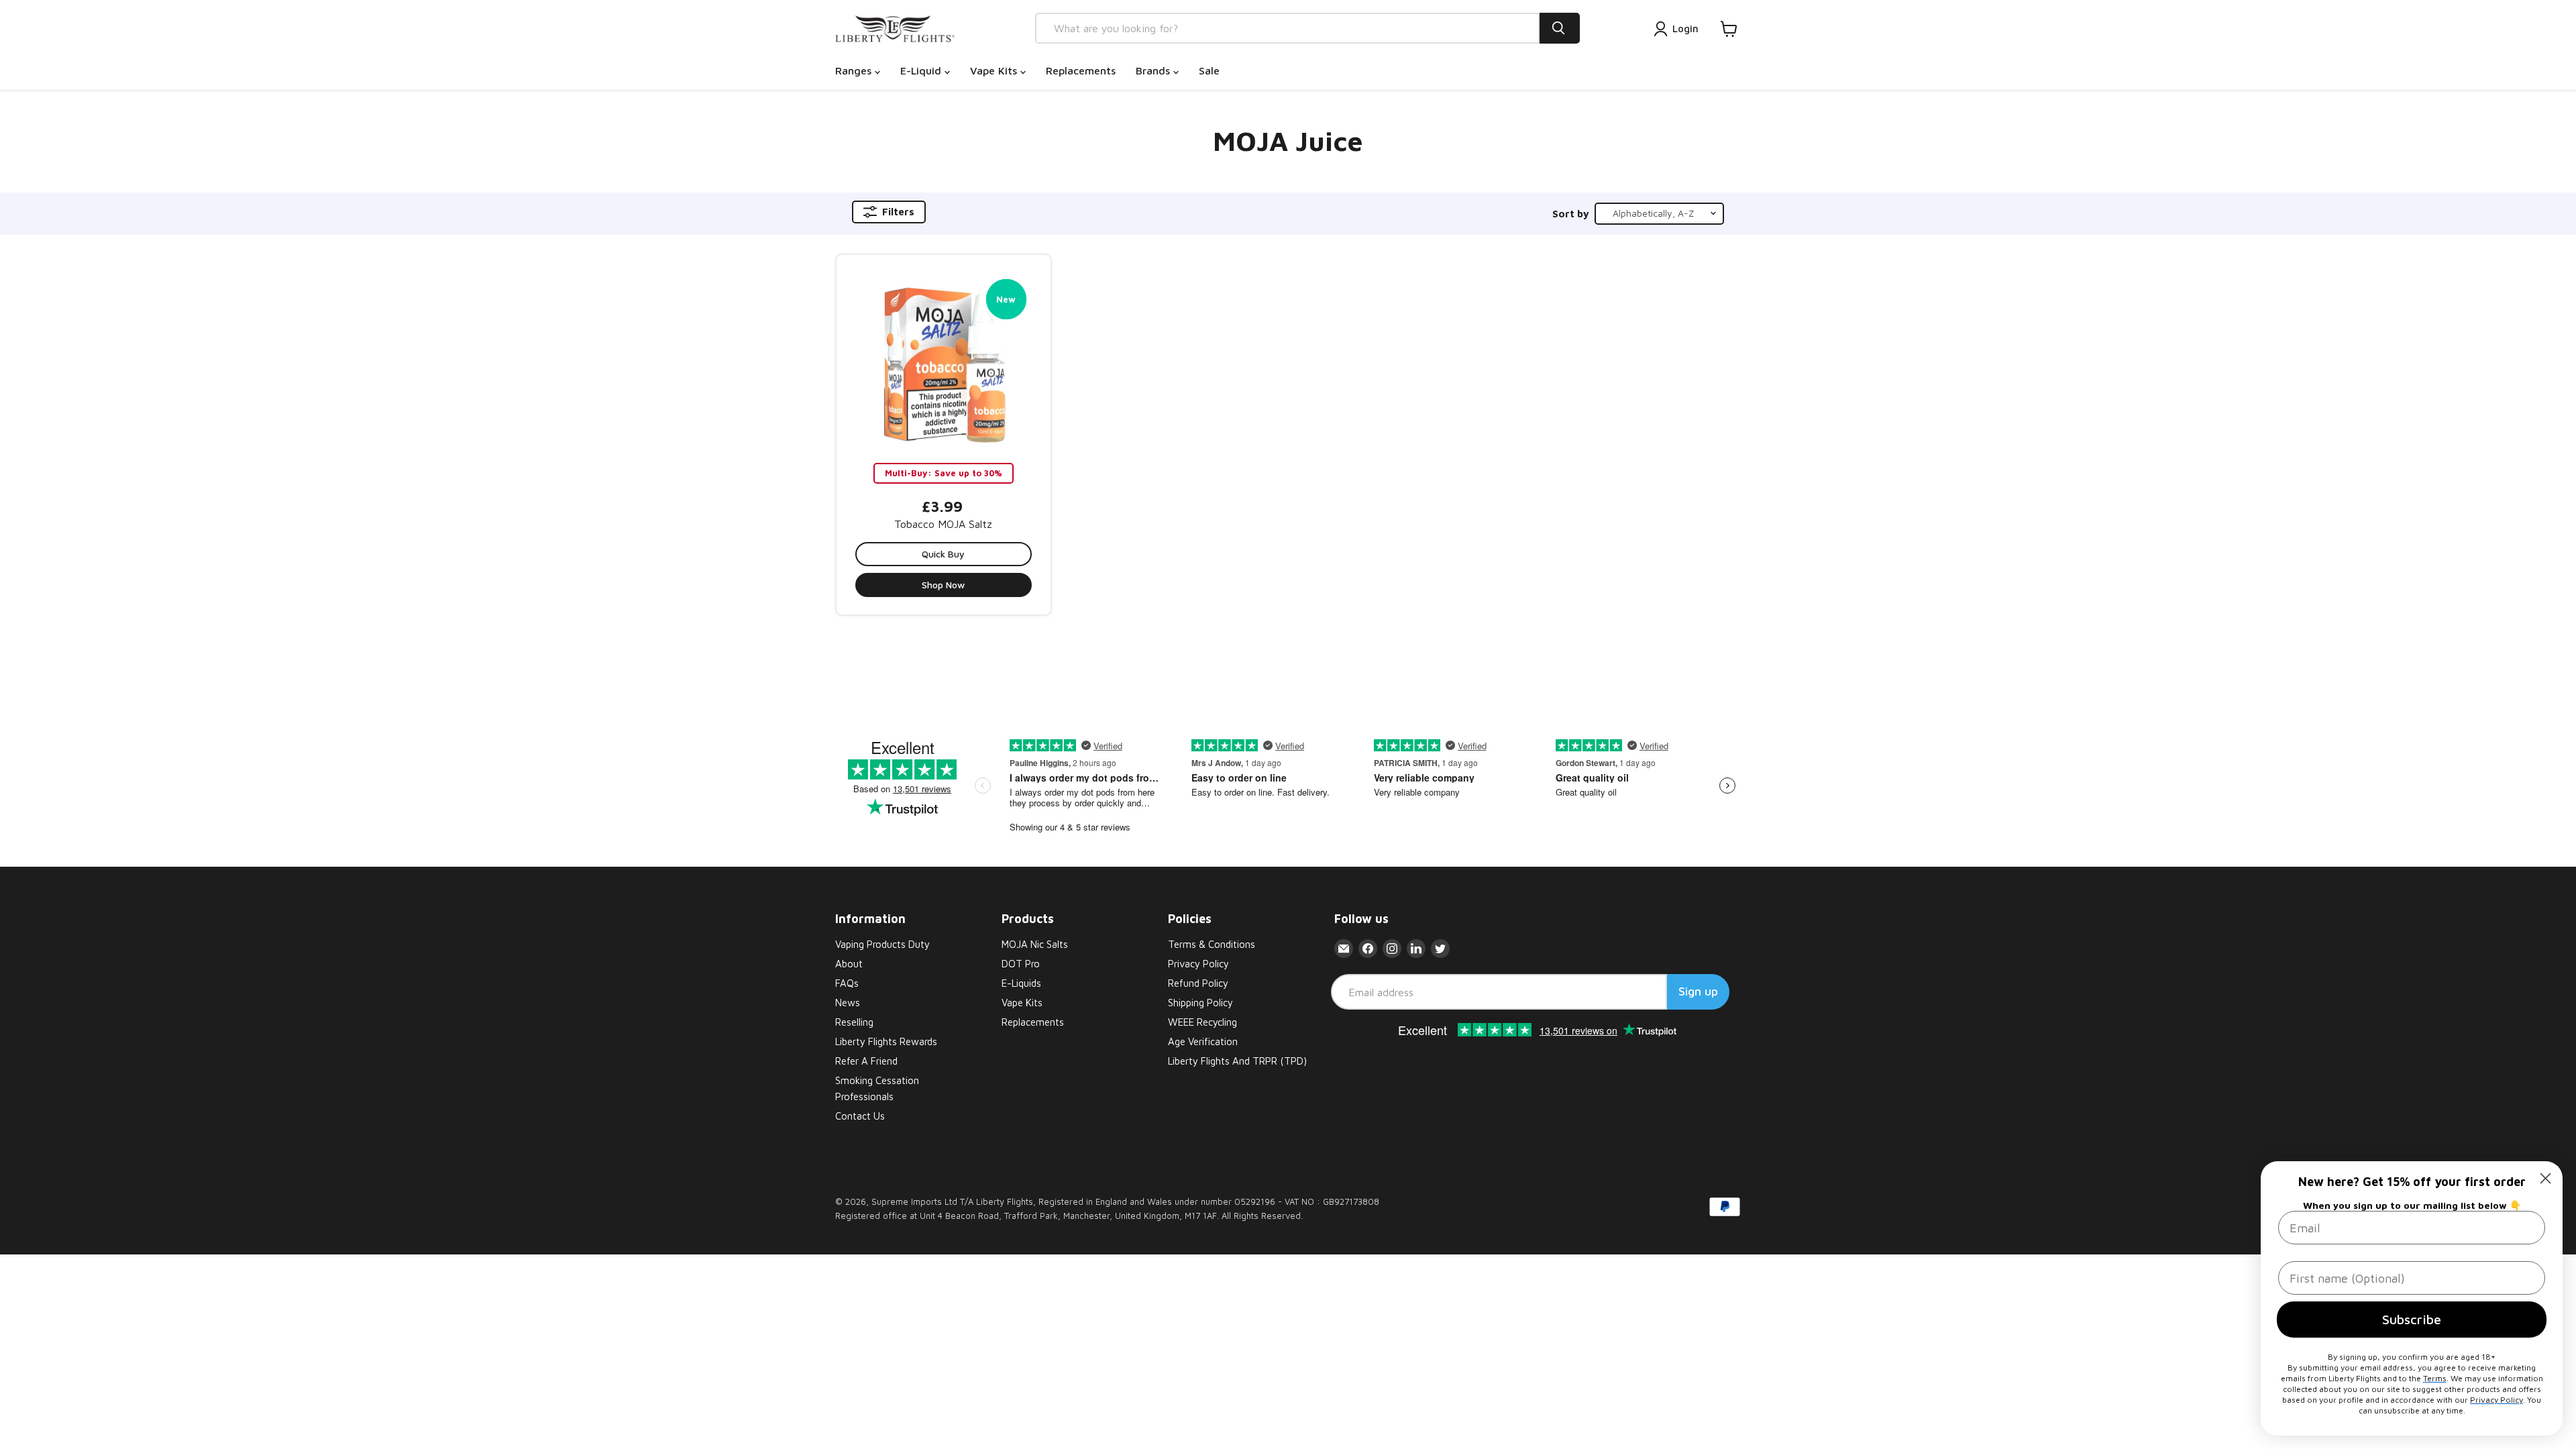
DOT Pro (1021, 964)
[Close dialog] (2545, 1178)
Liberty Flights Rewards (886, 1041)
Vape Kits (995, 70)
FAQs (847, 983)
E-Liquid (922, 70)
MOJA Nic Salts (1035, 944)
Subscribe (2412, 1319)
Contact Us (860, 1116)
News (848, 1003)
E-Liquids (1021, 983)
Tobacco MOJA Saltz (943, 524)
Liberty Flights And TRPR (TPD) (1237, 1061)
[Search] (1560, 28)
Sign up (1698, 991)
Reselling (854, 1022)
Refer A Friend (866, 1061)
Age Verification (1203, 1041)
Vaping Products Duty (882, 944)
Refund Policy (1198, 983)
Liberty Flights (1005, 1201)
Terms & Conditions (1212, 944)
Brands (1155, 70)
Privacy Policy (1198, 964)
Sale (1209, 70)
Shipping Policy (1200, 1003)
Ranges (855, 70)
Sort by (1571, 214)
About (849, 964)
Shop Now (943, 585)
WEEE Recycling (1202, 1022)
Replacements (1081, 70)
